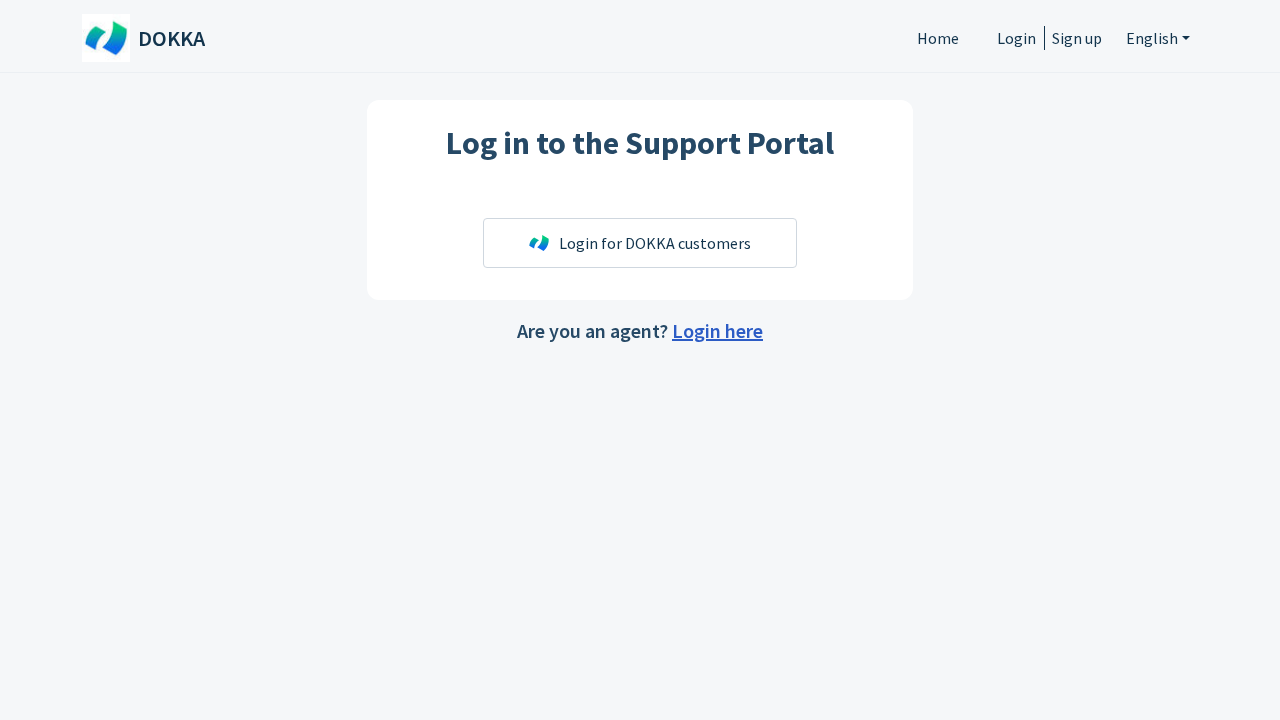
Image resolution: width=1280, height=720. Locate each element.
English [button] (1152, 38)
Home (938, 38)
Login (1016, 38)
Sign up (1077, 38)
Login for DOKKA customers (655, 243)
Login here (717, 330)
